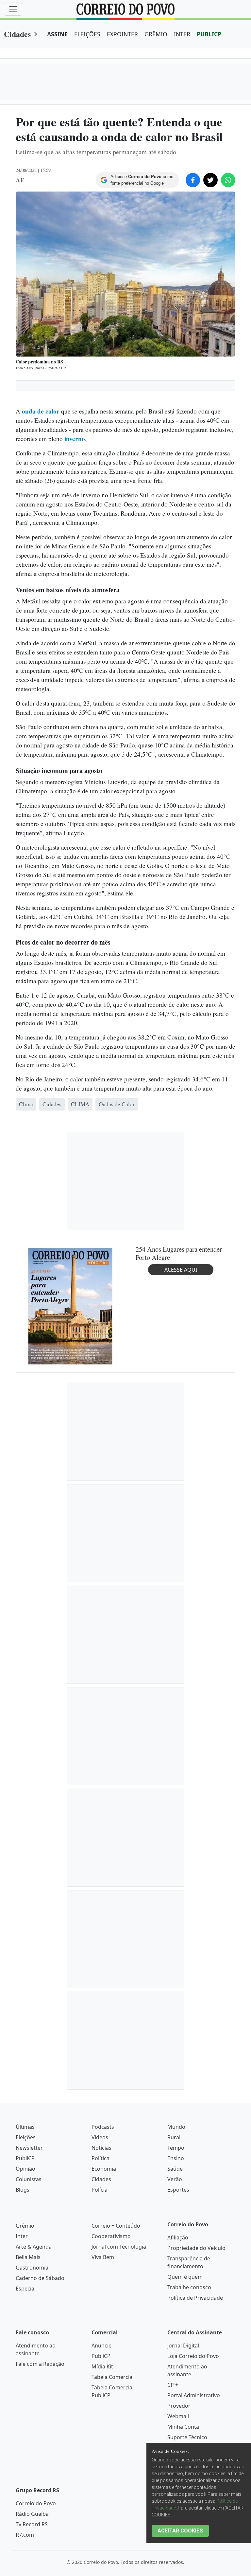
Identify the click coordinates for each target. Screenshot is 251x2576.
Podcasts (103, 2363)
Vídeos (100, 2373)
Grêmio (25, 2461)
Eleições (26, 2373)
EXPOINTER (122, 34)
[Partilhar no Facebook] (193, 180)
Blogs (23, 2425)
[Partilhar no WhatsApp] (228, 180)
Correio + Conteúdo (116, 2461)
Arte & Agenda (34, 2482)
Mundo (176, 2363)
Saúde (175, 2404)
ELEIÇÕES (87, 34)
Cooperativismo (111, 2472)
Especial (26, 2524)
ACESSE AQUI (181, 1505)
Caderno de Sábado (40, 2514)
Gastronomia (32, 2503)
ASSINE (57, 34)
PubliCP (25, 2394)
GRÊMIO (156, 34)
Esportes (178, 2425)
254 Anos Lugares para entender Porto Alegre (179, 1489)
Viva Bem (103, 2493)
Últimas (25, 2363)
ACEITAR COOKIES (180, 2531)
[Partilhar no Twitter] (210, 180)
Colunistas (29, 2415)
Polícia (100, 2425)
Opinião (25, 2404)
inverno (75, 439)
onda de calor (41, 411)
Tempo (176, 2383)
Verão (175, 2415)
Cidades (17, 34)
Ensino (176, 2394)
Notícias (101, 2383)
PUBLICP (209, 34)
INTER (182, 34)
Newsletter (29, 2383)
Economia (104, 2404)
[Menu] (13, 9)
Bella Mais (28, 2493)
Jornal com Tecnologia (119, 2482)
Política (100, 2394)
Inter (22, 2472)
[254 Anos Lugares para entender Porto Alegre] (70, 1542)
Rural (174, 2373)
